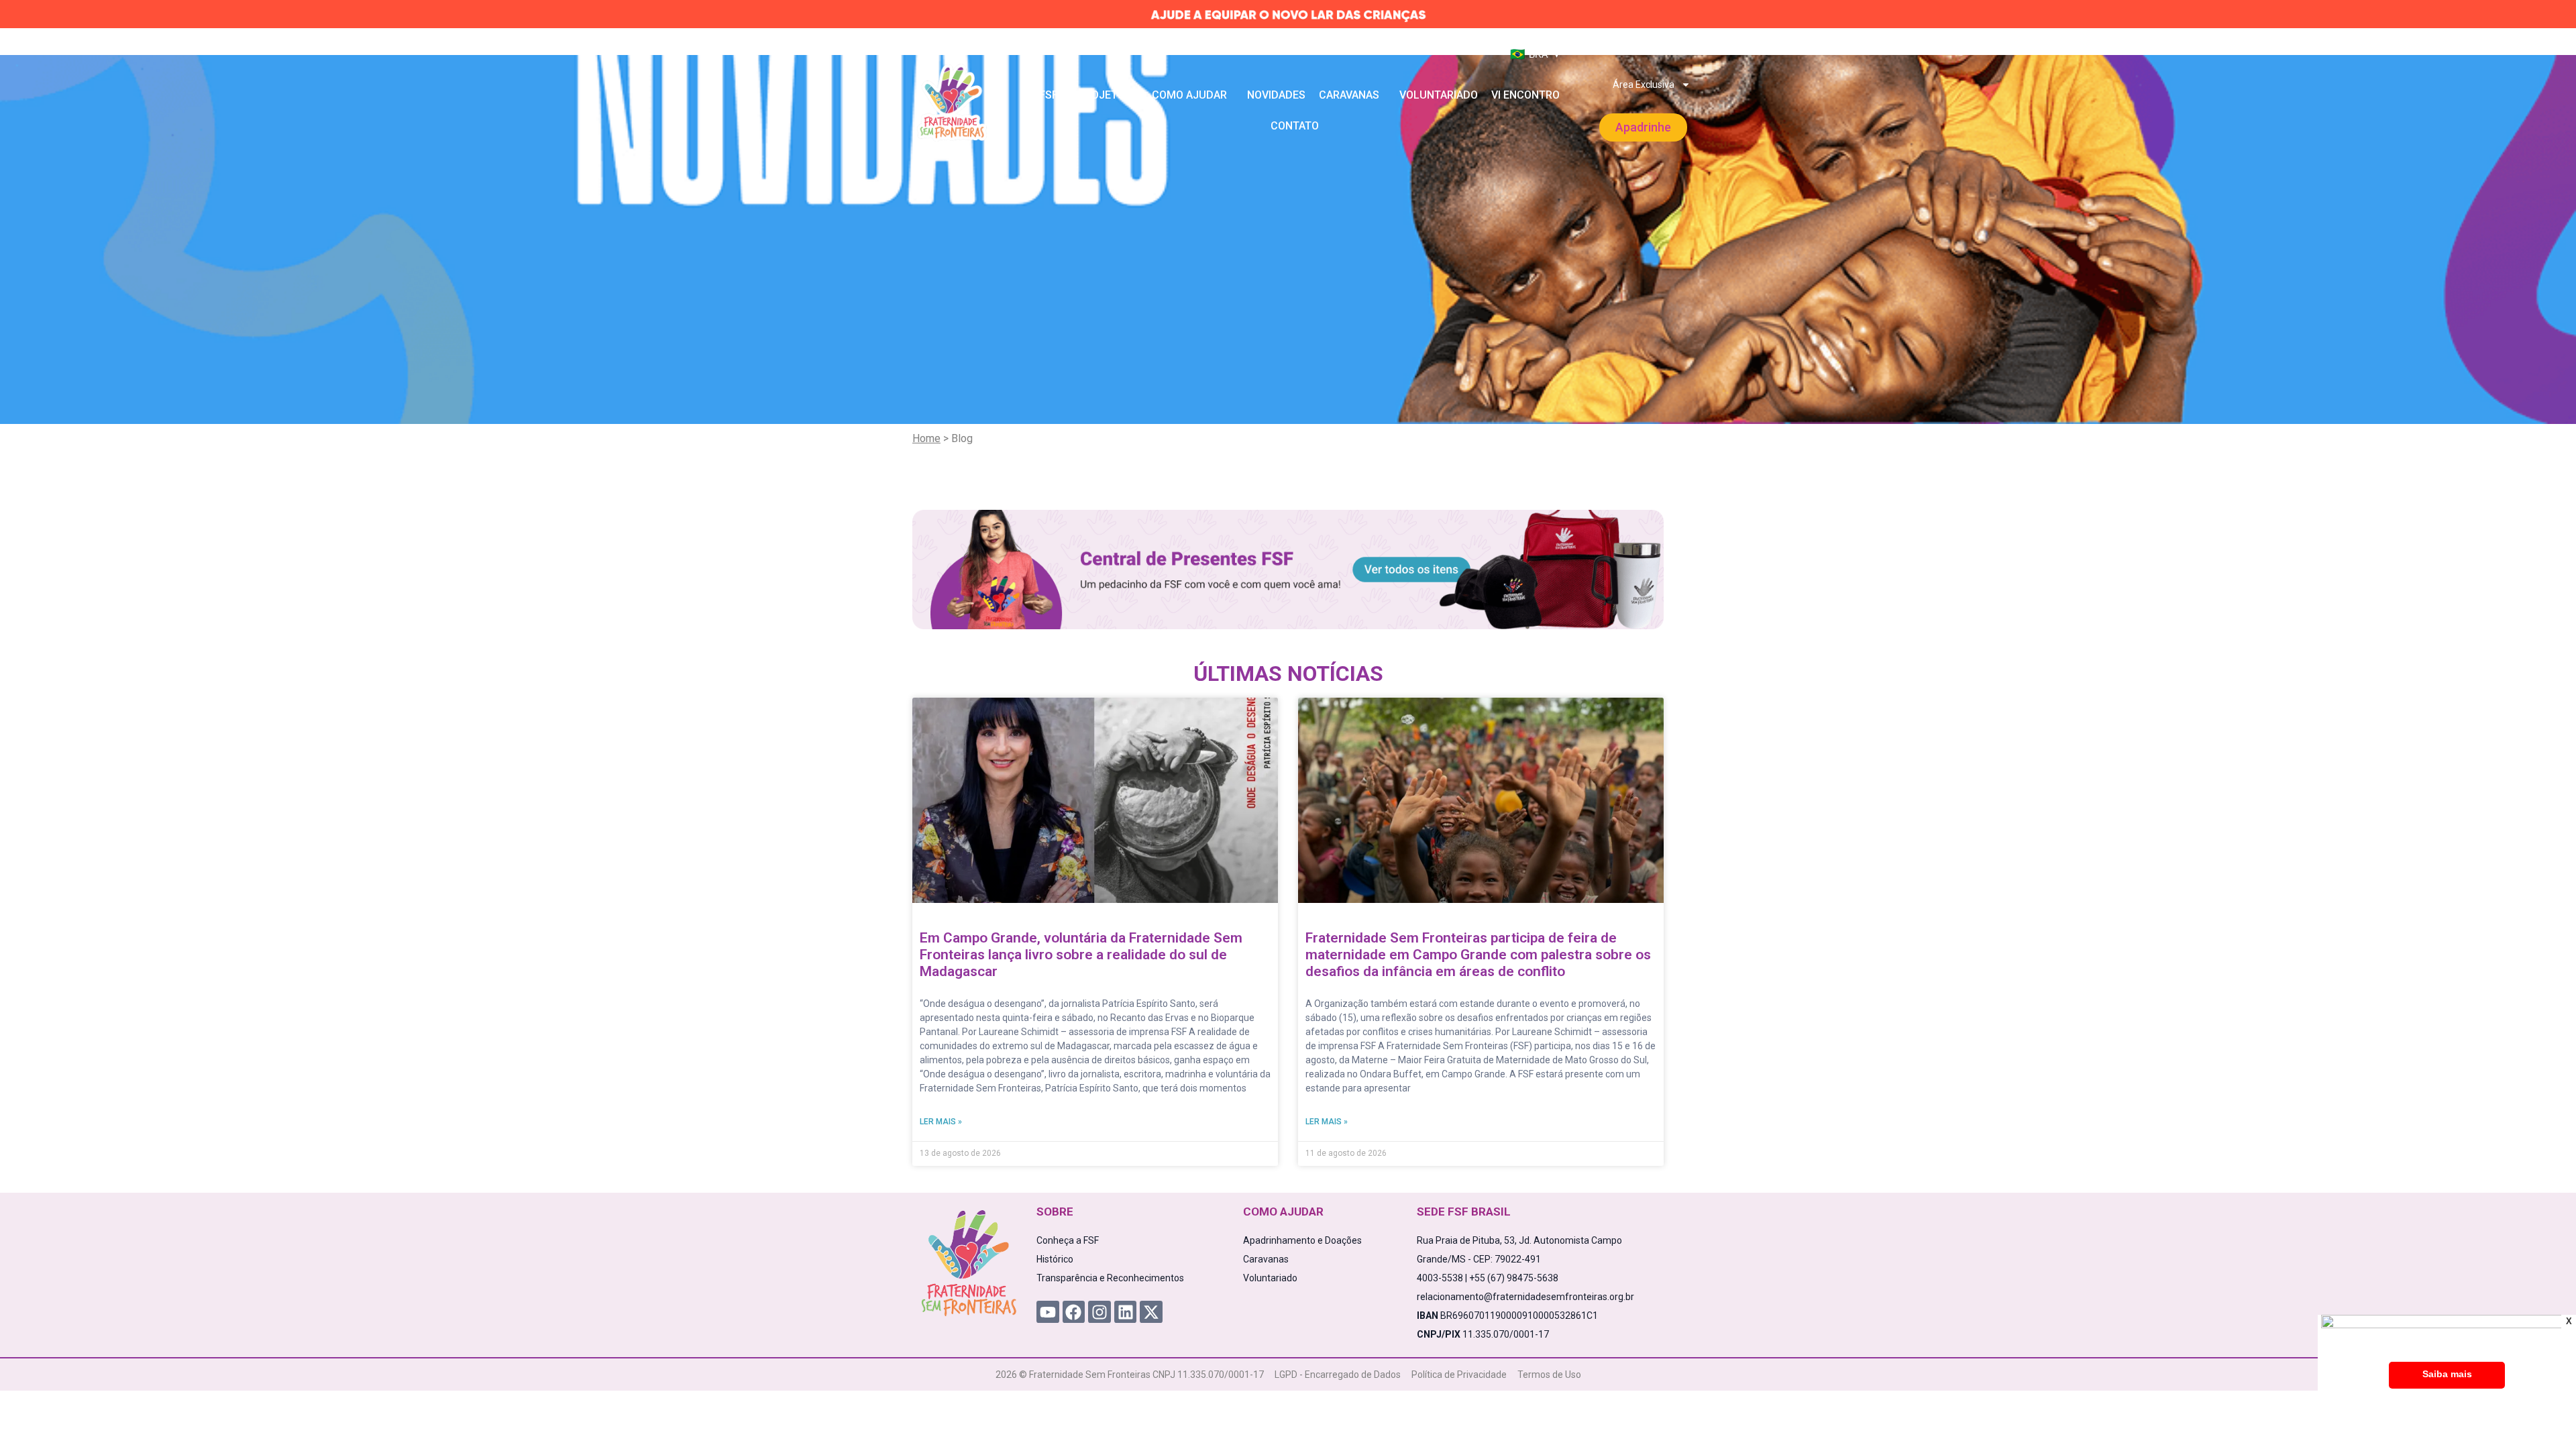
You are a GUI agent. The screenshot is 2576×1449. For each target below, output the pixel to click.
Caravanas (1349, 95)
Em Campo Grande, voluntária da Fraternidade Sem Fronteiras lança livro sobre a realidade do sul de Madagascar (1081, 955)
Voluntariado (1439, 95)
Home (926, 438)
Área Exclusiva (1644, 85)
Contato (1295, 126)
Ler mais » (941, 1122)
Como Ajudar (1189, 95)
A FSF (1044, 95)
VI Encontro (1525, 95)
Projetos (1105, 95)
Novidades (1276, 95)
